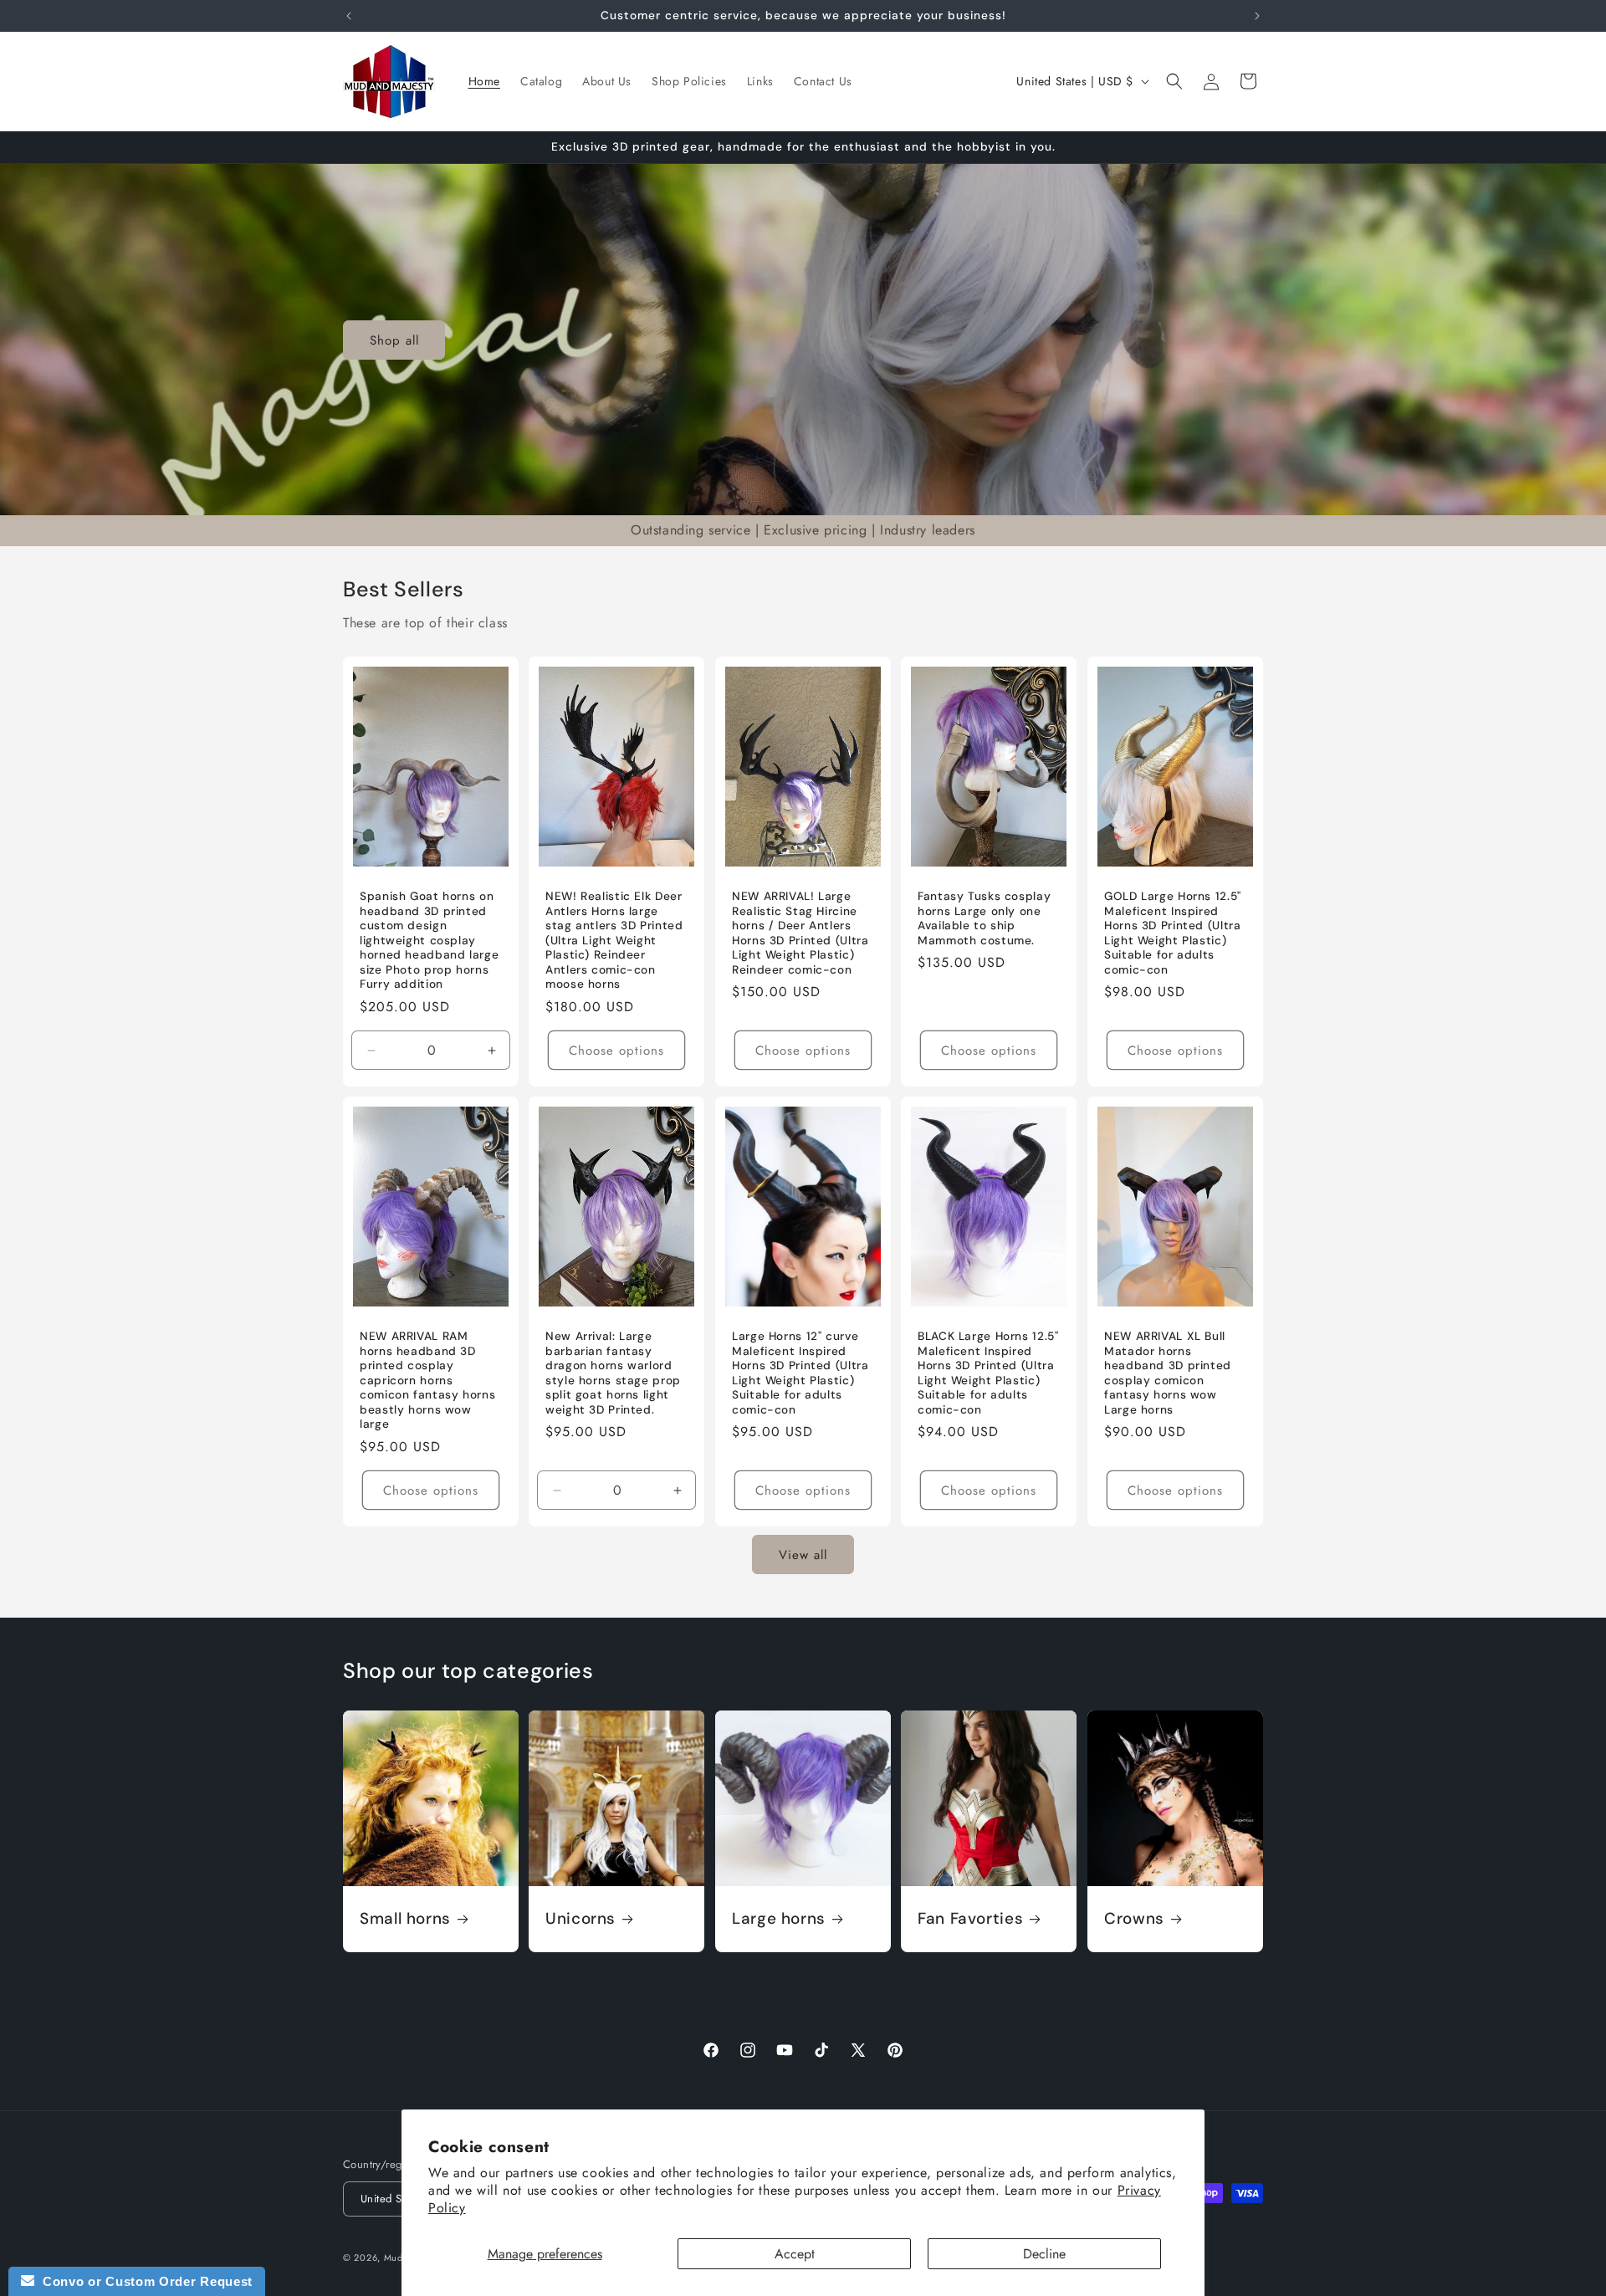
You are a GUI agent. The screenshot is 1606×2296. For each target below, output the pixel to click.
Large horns (779, 1919)
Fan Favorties (970, 1919)
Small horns (405, 1919)
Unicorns (581, 1919)
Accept (795, 2254)
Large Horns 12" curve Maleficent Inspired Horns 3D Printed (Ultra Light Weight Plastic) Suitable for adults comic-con (800, 1373)
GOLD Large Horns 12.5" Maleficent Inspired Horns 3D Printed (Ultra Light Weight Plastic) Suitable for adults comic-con (1173, 933)
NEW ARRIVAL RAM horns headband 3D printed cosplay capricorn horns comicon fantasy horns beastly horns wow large (427, 1380)
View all (803, 1555)
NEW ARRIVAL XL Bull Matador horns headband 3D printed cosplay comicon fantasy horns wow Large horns (1168, 1373)
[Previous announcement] (349, 16)
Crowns (1134, 1919)
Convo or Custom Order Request (143, 2281)
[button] (1174, 81)
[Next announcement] (1257, 16)
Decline (1044, 2254)
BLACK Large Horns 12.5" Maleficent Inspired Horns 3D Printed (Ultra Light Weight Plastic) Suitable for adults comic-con (988, 1373)
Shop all (394, 340)
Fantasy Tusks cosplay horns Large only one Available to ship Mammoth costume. (984, 918)
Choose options (617, 1051)
